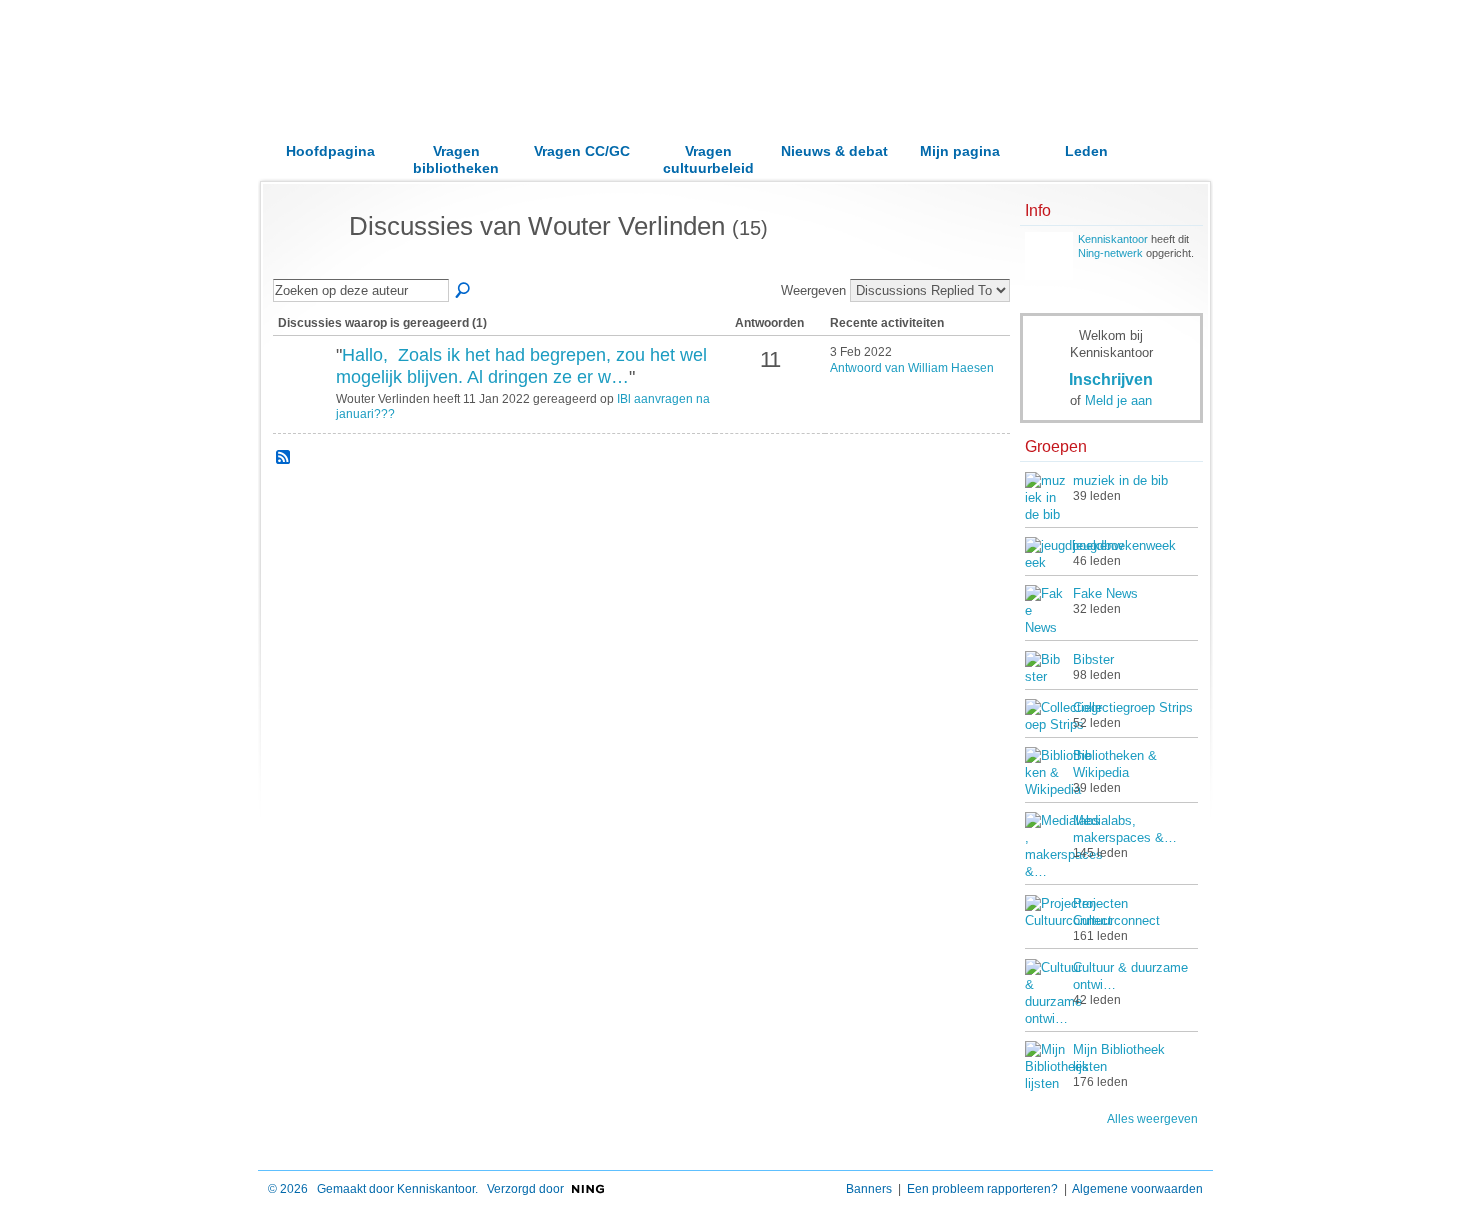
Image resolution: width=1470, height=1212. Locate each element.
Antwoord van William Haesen (912, 368)
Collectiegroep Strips (1133, 707)
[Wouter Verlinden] (305, 262)
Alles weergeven (1152, 1119)
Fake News (1105, 593)
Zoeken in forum (464, 291)
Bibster (1093, 659)
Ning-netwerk (1110, 253)
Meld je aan (1118, 400)
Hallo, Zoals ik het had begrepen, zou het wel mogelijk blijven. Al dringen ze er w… (521, 366)
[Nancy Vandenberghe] (302, 389)
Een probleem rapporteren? (982, 1189)
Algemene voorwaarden (1137, 1189)
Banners (869, 1189)
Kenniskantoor (1113, 239)
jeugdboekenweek (1124, 545)
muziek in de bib (1120, 480)
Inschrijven (1111, 379)
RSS (284, 458)
